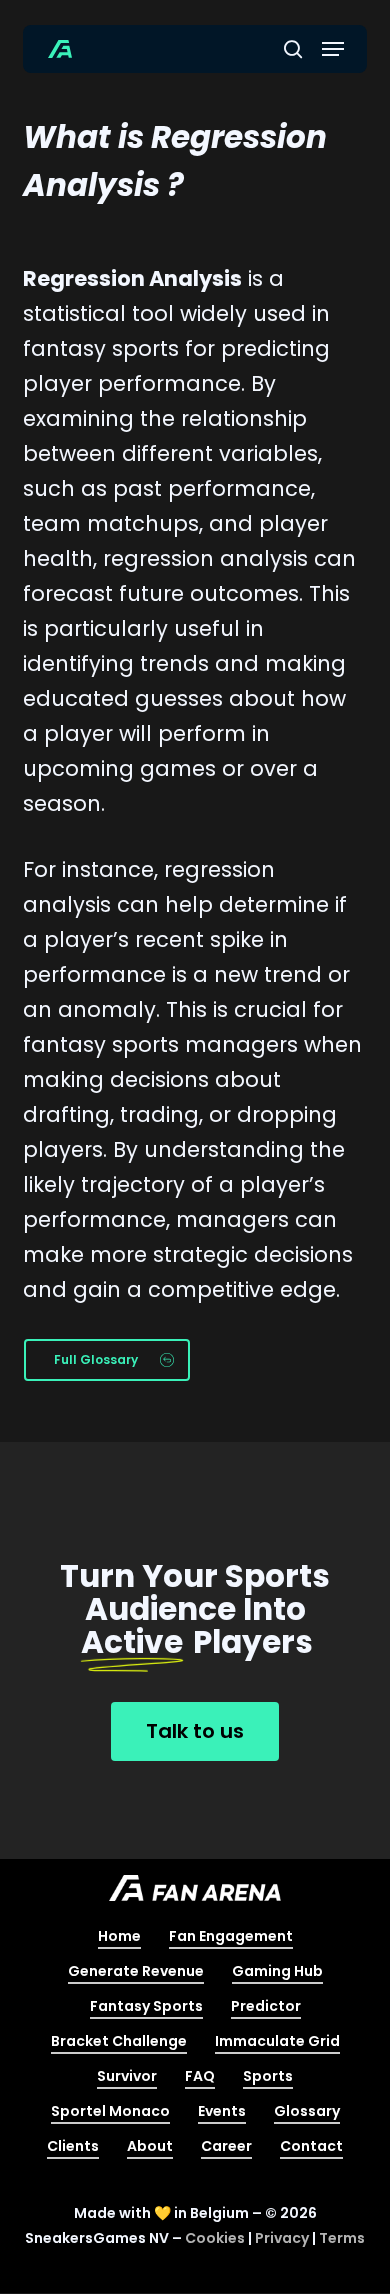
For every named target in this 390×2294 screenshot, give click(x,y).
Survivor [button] (127, 2076)
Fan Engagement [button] (231, 1936)
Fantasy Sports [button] (146, 2006)
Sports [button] (268, 2076)
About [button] (150, 2146)
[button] (333, 49)
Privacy (282, 2238)
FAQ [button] (200, 2076)
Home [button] (119, 1936)
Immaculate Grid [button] (277, 2041)
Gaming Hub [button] (277, 1971)
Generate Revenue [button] (136, 1971)
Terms (342, 2238)
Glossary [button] (307, 2111)
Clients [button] (73, 2146)
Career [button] (226, 2146)
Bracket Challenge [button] (119, 2041)
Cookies (215, 2238)
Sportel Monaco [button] (110, 2111)
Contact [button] (311, 2146)
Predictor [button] (266, 2006)
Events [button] (222, 2111)
